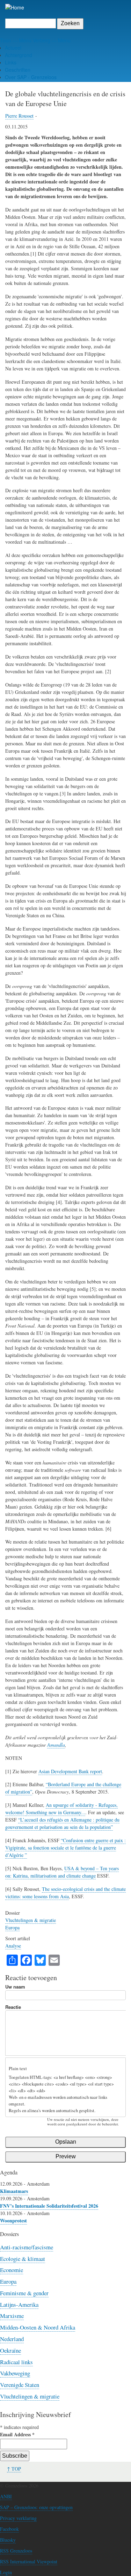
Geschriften (18, 70)
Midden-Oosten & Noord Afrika (38, 2327)
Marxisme (12, 2316)
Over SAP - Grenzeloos (31, 77)
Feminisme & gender (24, 2293)
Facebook (9, 2529)
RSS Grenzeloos (16, 2551)
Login (6, 2572)
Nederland (12, 2339)
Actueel (13, 48)
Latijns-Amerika (19, 2305)
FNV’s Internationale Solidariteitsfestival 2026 (49, 2206)
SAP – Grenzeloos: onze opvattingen (36, 2507)
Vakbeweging (15, 2373)
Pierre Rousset (19, 116)
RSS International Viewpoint (29, 2561)
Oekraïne (10, 2350)
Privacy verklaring (18, 2518)
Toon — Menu (16, 40)
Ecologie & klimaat (23, 2259)
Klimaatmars (14, 2191)
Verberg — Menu (52, 40)
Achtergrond (19, 55)
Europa (12, 1927)
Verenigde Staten (20, 2385)
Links (11, 62)
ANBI (6, 2496)
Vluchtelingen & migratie (31, 1920)
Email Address (17, 2434)
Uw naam (15, 1987)
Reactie (13, 2007)
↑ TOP (14, 2469)
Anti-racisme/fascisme (27, 2247)
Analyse (13, 1946)
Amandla (56, 1745)
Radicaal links (16, 2362)
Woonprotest (13, 2220)
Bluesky (8, 2540)
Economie (12, 2270)
